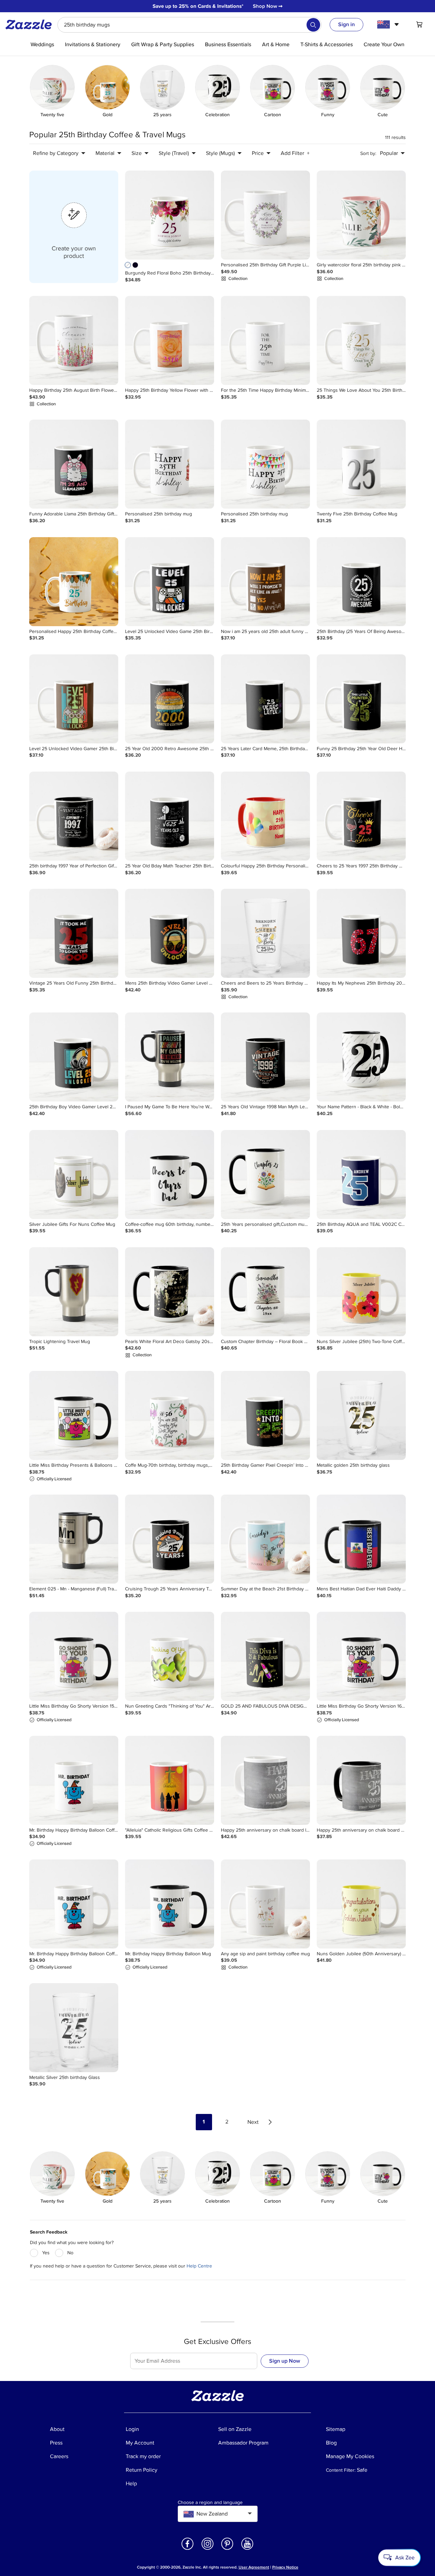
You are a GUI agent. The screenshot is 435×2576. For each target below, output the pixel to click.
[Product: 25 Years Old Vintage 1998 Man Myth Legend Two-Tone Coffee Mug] (265, 1057)
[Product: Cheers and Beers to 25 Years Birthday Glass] (265, 933)
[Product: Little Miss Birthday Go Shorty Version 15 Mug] (74, 1656)
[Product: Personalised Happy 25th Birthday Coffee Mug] (74, 582)
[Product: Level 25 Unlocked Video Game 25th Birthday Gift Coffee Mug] (170, 582)
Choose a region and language (210, 2503)
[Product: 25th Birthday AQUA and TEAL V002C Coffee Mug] (361, 1175)
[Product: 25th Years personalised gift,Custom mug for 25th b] (265, 1175)
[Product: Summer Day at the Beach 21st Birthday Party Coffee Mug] (265, 1539)
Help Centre (199, 2266)
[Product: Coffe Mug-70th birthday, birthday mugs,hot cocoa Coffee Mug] (170, 1415)
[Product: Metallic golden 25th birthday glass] (361, 1415)
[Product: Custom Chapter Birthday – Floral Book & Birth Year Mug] (265, 1292)
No (70, 2253)
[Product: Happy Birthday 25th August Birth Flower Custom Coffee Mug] (74, 340)
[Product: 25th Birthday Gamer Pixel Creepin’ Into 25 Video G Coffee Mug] (265, 1415)
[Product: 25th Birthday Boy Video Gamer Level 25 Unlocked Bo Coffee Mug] (74, 1057)
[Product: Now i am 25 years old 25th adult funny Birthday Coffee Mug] (265, 582)
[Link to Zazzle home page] (31, 24)
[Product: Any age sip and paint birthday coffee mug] (265, 1904)
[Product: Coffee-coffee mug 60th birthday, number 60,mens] (170, 1175)
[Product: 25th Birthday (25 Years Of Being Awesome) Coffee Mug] (361, 582)
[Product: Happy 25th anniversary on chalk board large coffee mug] (265, 1780)
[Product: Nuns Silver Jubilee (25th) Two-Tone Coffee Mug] (361, 1292)
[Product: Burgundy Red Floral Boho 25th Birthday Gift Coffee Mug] (170, 215)
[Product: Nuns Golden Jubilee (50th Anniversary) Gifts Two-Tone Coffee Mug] (361, 1904)
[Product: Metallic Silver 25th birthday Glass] (74, 2028)
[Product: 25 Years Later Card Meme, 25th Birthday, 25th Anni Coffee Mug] (265, 699)
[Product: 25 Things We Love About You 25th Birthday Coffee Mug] (361, 340)
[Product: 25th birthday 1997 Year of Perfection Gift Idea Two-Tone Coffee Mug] (74, 816)
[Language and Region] (389, 24)
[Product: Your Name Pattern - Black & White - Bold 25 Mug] (361, 1057)
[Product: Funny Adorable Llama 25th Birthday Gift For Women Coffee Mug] (74, 464)
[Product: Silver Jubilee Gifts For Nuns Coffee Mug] (74, 1175)
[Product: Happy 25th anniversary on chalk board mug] (361, 1780)
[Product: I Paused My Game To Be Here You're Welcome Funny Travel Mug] (170, 1057)
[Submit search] (313, 25)
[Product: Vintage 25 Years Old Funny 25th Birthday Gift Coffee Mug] (74, 933)
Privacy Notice (285, 2567)
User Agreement (254, 2567)
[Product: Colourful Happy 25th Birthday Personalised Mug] (265, 816)
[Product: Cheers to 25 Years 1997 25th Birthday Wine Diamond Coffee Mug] (361, 816)
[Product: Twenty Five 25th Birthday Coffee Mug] (361, 464)
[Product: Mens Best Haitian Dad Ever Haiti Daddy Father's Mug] (361, 1539)
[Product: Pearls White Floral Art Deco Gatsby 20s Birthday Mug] (170, 1292)
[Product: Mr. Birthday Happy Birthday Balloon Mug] (170, 1904)
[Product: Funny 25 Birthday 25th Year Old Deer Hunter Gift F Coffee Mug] (361, 699)
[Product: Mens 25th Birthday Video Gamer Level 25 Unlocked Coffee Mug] (170, 933)
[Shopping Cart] (419, 24)
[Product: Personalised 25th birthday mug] (170, 464)
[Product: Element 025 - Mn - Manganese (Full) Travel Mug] (74, 1539)
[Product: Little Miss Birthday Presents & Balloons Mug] (74, 1415)
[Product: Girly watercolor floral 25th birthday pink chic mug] (361, 215)
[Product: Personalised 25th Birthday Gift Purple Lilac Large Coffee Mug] (265, 215)
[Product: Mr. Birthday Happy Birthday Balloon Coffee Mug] (74, 1780)
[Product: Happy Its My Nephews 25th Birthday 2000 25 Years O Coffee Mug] (361, 933)
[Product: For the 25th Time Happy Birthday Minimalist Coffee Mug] (265, 340)
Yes (46, 2253)
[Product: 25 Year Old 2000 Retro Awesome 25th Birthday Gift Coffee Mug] (170, 699)
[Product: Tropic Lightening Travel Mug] (74, 1292)
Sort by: (368, 153)
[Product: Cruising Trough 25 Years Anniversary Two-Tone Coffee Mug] (170, 1539)
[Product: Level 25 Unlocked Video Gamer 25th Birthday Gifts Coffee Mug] (74, 699)
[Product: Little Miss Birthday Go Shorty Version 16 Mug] (361, 1656)
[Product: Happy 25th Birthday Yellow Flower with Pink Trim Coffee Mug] (170, 340)
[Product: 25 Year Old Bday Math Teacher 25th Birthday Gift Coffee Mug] (170, 816)
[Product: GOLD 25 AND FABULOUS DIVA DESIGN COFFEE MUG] (265, 1656)
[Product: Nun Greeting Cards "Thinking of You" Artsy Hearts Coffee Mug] (170, 1656)
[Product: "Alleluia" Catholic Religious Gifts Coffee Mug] (170, 1780)
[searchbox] (189, 25)
